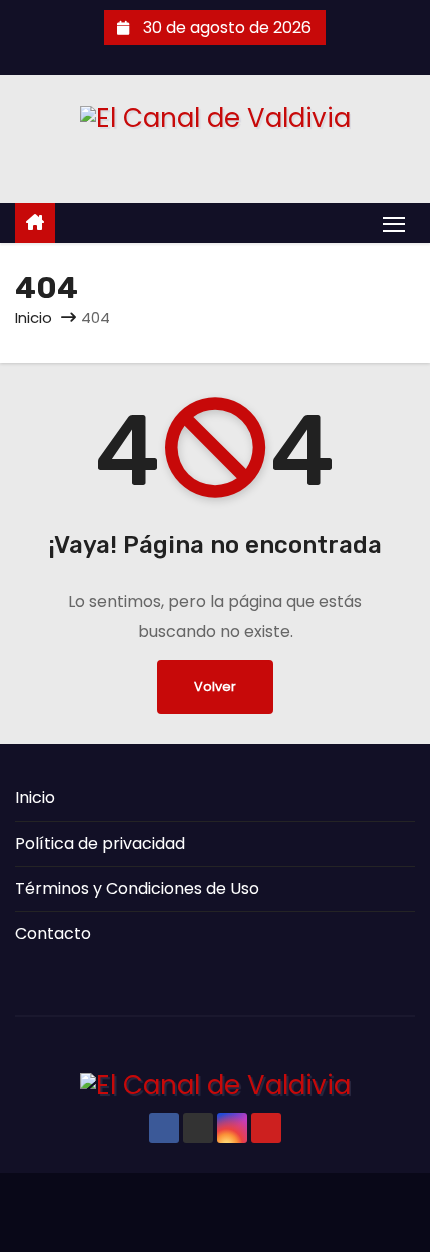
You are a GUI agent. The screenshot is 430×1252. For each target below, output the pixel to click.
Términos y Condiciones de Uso (137, 888)
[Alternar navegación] (394, 223)
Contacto (53, 933)
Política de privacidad (100, 843)
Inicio (33, 317)
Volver (215, 686)
